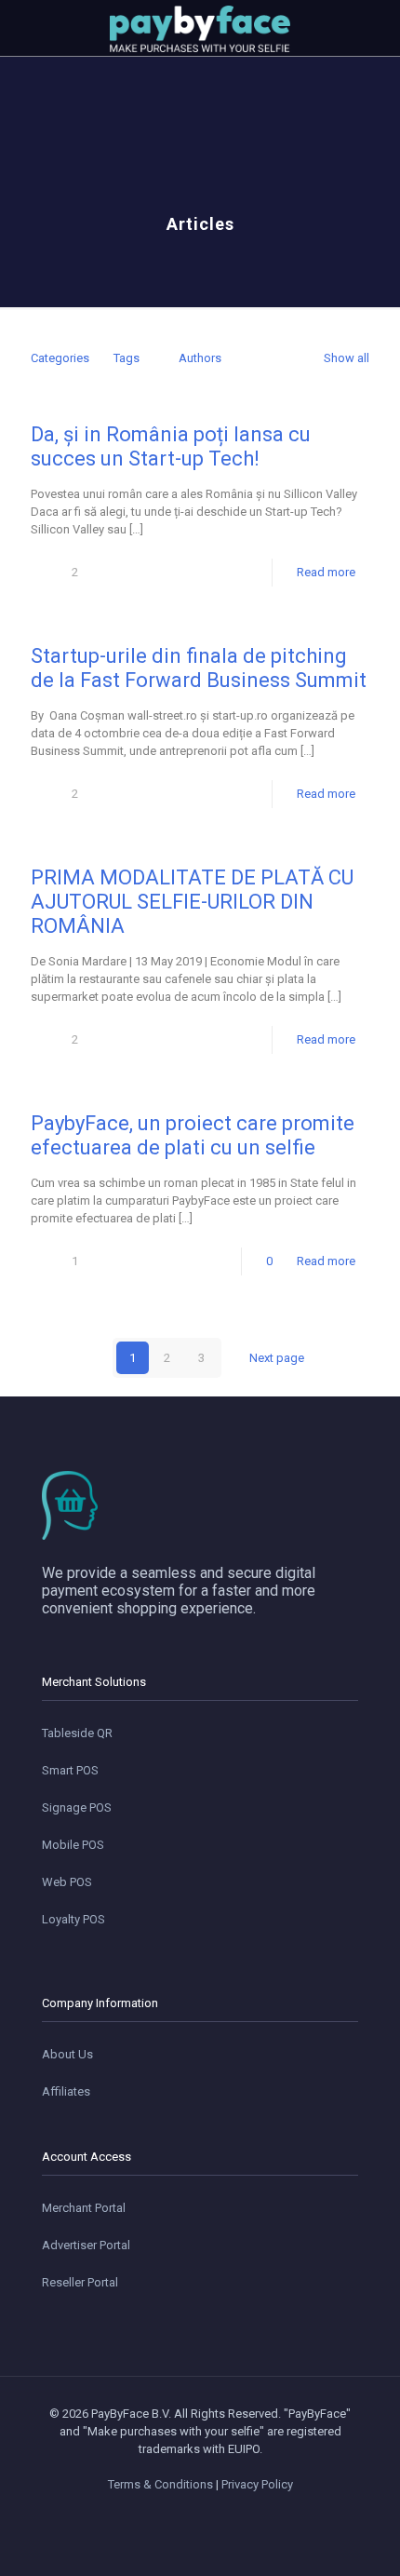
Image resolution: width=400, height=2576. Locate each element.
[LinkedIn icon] (210, 2511)
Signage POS (77, 1807)
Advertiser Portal (86, 2245)
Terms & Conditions (160, 2484)
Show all (347, 358)
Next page (277, 1358)
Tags (127, 358)
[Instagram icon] (229, 2511)
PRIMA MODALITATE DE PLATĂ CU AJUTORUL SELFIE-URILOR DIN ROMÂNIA (192, 902)
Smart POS (70, 1770)
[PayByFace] (200, 28)
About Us (67, 2054)
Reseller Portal (80, 2282)
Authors (200, 358)
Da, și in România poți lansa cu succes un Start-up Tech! (171, 446)
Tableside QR (77, 1733)
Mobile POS (73, 1845)
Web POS (67, 1882)
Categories (60, 358)
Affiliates (66, 2091)
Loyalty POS (73, 1919)
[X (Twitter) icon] (190, 2511)
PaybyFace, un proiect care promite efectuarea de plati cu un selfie (193, 1135)
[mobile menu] (25, 28)
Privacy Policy (257, 2484)
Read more (326, 572)
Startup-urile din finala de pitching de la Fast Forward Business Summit (199, 668)
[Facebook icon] (171, 2511)
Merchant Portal (84, 2208)
